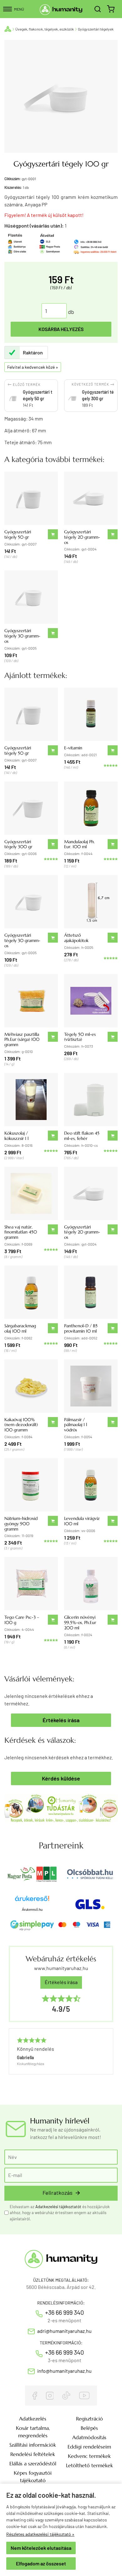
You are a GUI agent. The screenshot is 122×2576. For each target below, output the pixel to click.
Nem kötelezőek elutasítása (41, 2548)
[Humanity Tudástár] (61, 1807)
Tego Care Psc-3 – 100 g (22, 1620)
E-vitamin (73, 748)
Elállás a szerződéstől (33, 2463)
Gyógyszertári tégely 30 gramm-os (22, 636)
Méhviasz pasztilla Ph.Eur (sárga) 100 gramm (22, 1040)
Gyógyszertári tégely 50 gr (18, 534)
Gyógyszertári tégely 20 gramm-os (82, 537)
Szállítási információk (33, 2445)
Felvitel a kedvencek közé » (33, 367)
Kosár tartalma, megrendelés (33, 2432)
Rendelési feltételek (33, 2454)
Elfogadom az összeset (41, 2563)
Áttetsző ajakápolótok (76, 938)
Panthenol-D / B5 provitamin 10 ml (81, 1328)
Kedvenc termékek (89, 2456)
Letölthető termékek (89, 2465)
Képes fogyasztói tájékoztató (33, 2477)
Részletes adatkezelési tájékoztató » (40, 2534)
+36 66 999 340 (64, 2312)
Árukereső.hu (32, 1910)
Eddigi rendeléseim (89, 2447)
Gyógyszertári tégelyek (96, 29)
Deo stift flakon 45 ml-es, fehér (82, 1136)
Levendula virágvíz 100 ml (82, 1521)
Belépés (89, 2428)
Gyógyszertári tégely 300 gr (18, 844)
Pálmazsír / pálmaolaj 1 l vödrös (76, 1425)
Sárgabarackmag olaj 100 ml (20, 1328)
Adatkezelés (33, 2419)
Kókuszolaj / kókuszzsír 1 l (16, 1136)
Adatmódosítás (89, 2437)
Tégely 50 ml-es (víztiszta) (80, 1037)
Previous (12, 2061)
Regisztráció (89, 2419)
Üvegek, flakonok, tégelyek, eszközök (45, 29)
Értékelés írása (61, 1720)
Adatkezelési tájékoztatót (58, 2207)
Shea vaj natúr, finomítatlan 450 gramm (21, 1232)
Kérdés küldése (61, 1778)
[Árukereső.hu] (32, 1901)
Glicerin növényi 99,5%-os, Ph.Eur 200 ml (80, 1622)
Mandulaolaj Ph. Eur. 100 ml (79, 844)
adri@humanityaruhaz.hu (64, 2331)
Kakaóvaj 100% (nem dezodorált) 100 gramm (21, 1425)
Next (106, 2061)
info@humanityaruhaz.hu (64, 2371)
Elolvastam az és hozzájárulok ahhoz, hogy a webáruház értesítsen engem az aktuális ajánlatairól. (60, 2213)
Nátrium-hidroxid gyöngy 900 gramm (21, 1524)
